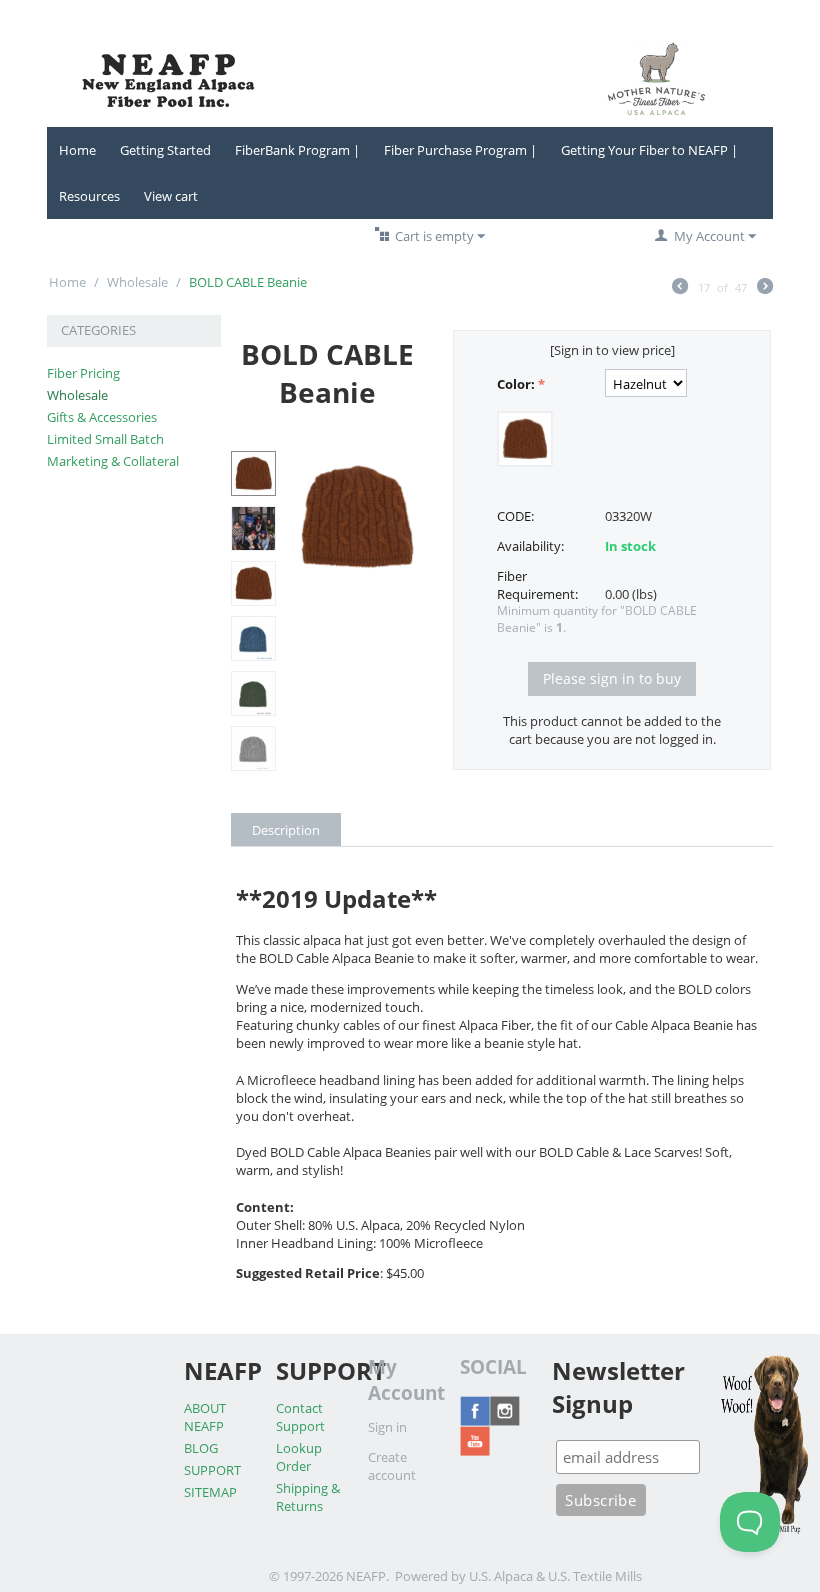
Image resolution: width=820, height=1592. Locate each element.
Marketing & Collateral (113, 461)
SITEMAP (210, 1492)
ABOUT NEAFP (205, 1417)
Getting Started (165, 150)
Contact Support (300, 1417)
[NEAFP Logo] (410, 77)
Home (77, 150)
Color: (516, 384)
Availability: (530, 546)
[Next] (765, 288)
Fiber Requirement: (537, 585)
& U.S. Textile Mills (589, 1576)
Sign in (387, 1427)
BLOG (201, 1448)
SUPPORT (212, 1470)
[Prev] (680, 288)
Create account (392, 1466)
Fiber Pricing (83, 373)
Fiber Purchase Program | (460, 150)
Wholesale (137, 282)
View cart (171, 196)
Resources (89, 196)
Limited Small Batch (105, 439)
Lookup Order (299, 1457)
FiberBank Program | (297, 150)
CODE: (515, 516)
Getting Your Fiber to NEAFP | (649, 150)
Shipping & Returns (308, 1497)
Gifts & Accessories (102, 417)
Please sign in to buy (612, 678)
